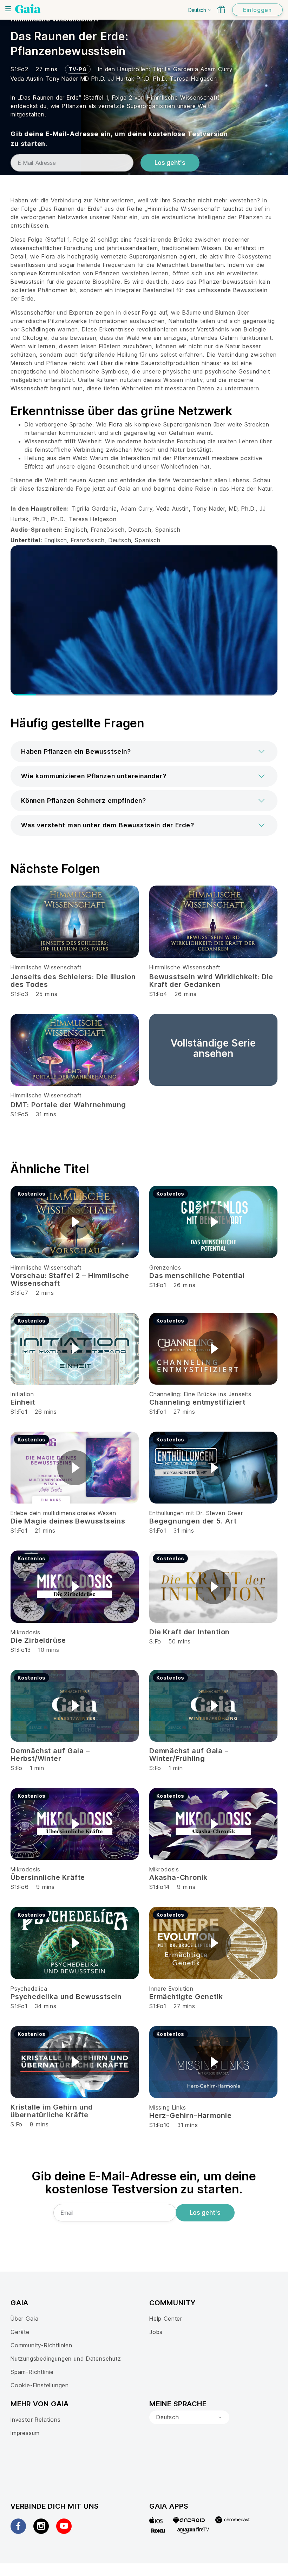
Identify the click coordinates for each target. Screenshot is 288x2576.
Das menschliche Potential (197, 1276)
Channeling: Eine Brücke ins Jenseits (200, 1394)
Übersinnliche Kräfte (48, 1877)
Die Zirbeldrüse (38, 1640)
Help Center (166, 2319)
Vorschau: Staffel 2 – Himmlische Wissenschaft (70, 1279)
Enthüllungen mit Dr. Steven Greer (196, 1513)
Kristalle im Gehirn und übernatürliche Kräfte (52, 2111)
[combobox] (189, 2417)
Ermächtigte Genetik (186, 1997)
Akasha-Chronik (178, 1877)
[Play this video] (75, 1222)
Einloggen (257, 10)
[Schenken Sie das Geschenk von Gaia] (221, 9)
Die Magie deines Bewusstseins (68, 1521)
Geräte (20, 2332)
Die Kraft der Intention (189, 1632)
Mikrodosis (25, 1632)
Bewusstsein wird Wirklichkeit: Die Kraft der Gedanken (211, 981)
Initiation (22, 1394)
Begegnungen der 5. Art (193, 1521)
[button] (144, 752)
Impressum (25, 2433)
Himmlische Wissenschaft (46, 967)
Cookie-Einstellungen (40, 2385)
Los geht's (170, 163)
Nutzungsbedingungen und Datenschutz (66, 2359)
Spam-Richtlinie (32, 2372)
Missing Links (168, 2107)
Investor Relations (36, 2420)
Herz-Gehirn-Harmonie (191, 2116)
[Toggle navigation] (8, 9)
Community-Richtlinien (41, 2345)
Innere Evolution (171, 1989)
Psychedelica (29, 1989)
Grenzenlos (165, 1267)
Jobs (156, 2332)
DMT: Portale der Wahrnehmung (68, 1105)
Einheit (23, 1402)
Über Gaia (24, 2319)
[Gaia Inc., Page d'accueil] (28, 9)
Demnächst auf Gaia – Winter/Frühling (189, 1755)
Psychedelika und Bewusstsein (66, 1997)
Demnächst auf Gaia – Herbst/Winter (50, 1755)
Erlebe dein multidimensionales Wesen (63, 1513)
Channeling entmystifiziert (197, 1402)
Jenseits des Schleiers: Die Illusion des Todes (73, 981)
